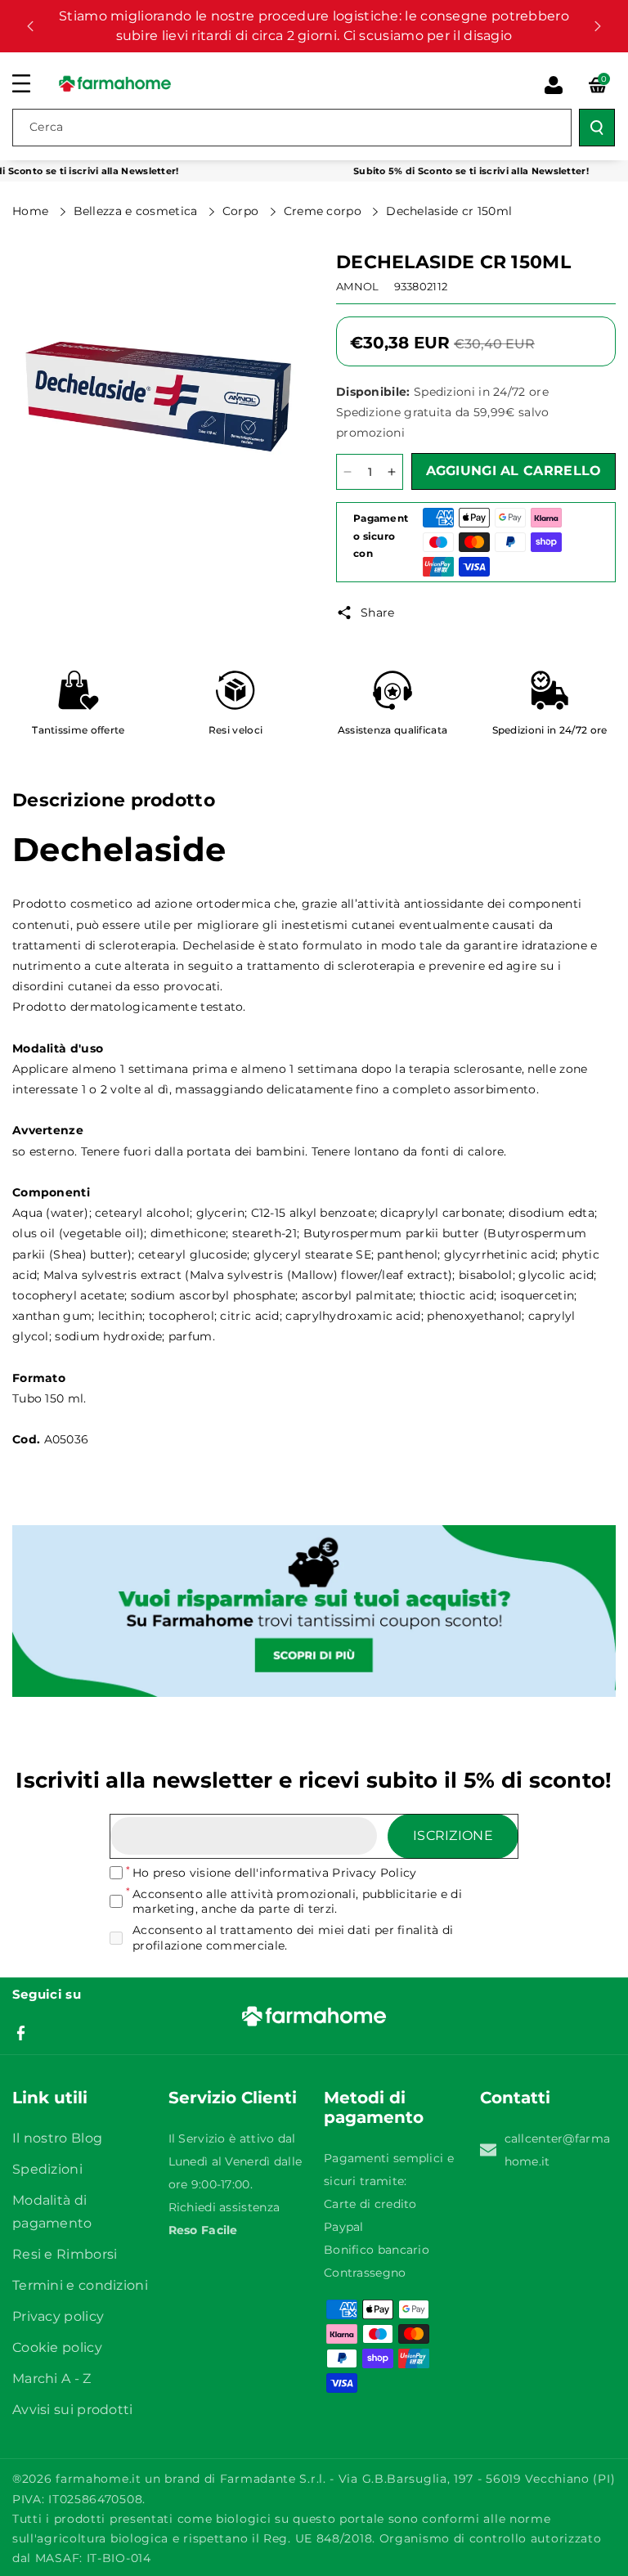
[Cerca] (597, 128)
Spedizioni (47, 2169)
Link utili (50, 2098)
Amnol (358, 286)
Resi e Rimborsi (65, 2254)
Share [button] (378, 613)
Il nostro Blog (57, 2138)
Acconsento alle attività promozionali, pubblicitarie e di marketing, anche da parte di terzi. (297, 1901)
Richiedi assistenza (224, 2207)
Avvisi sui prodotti (73, 2410)
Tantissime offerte (78, 730)
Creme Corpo (325, 211)
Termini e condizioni (80, 2285)
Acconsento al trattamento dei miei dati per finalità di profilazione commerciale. (293, 1937)
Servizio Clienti (233, 2098)
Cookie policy (57, 2347)
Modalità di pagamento (52, 2212)
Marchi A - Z (52, 2379)
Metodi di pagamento (374, 2107)
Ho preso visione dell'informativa (274, 1873)
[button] (30, 83)
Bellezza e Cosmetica (137, 211)
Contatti (515, 2098)
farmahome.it (98, 2479)
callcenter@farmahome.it (558, 2150)
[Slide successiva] (598, 26)
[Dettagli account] (554, 85)
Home (32, 211)
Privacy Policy (374, 1873)
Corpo (242, 211)
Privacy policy (58, 2316)
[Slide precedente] (30, 26)
